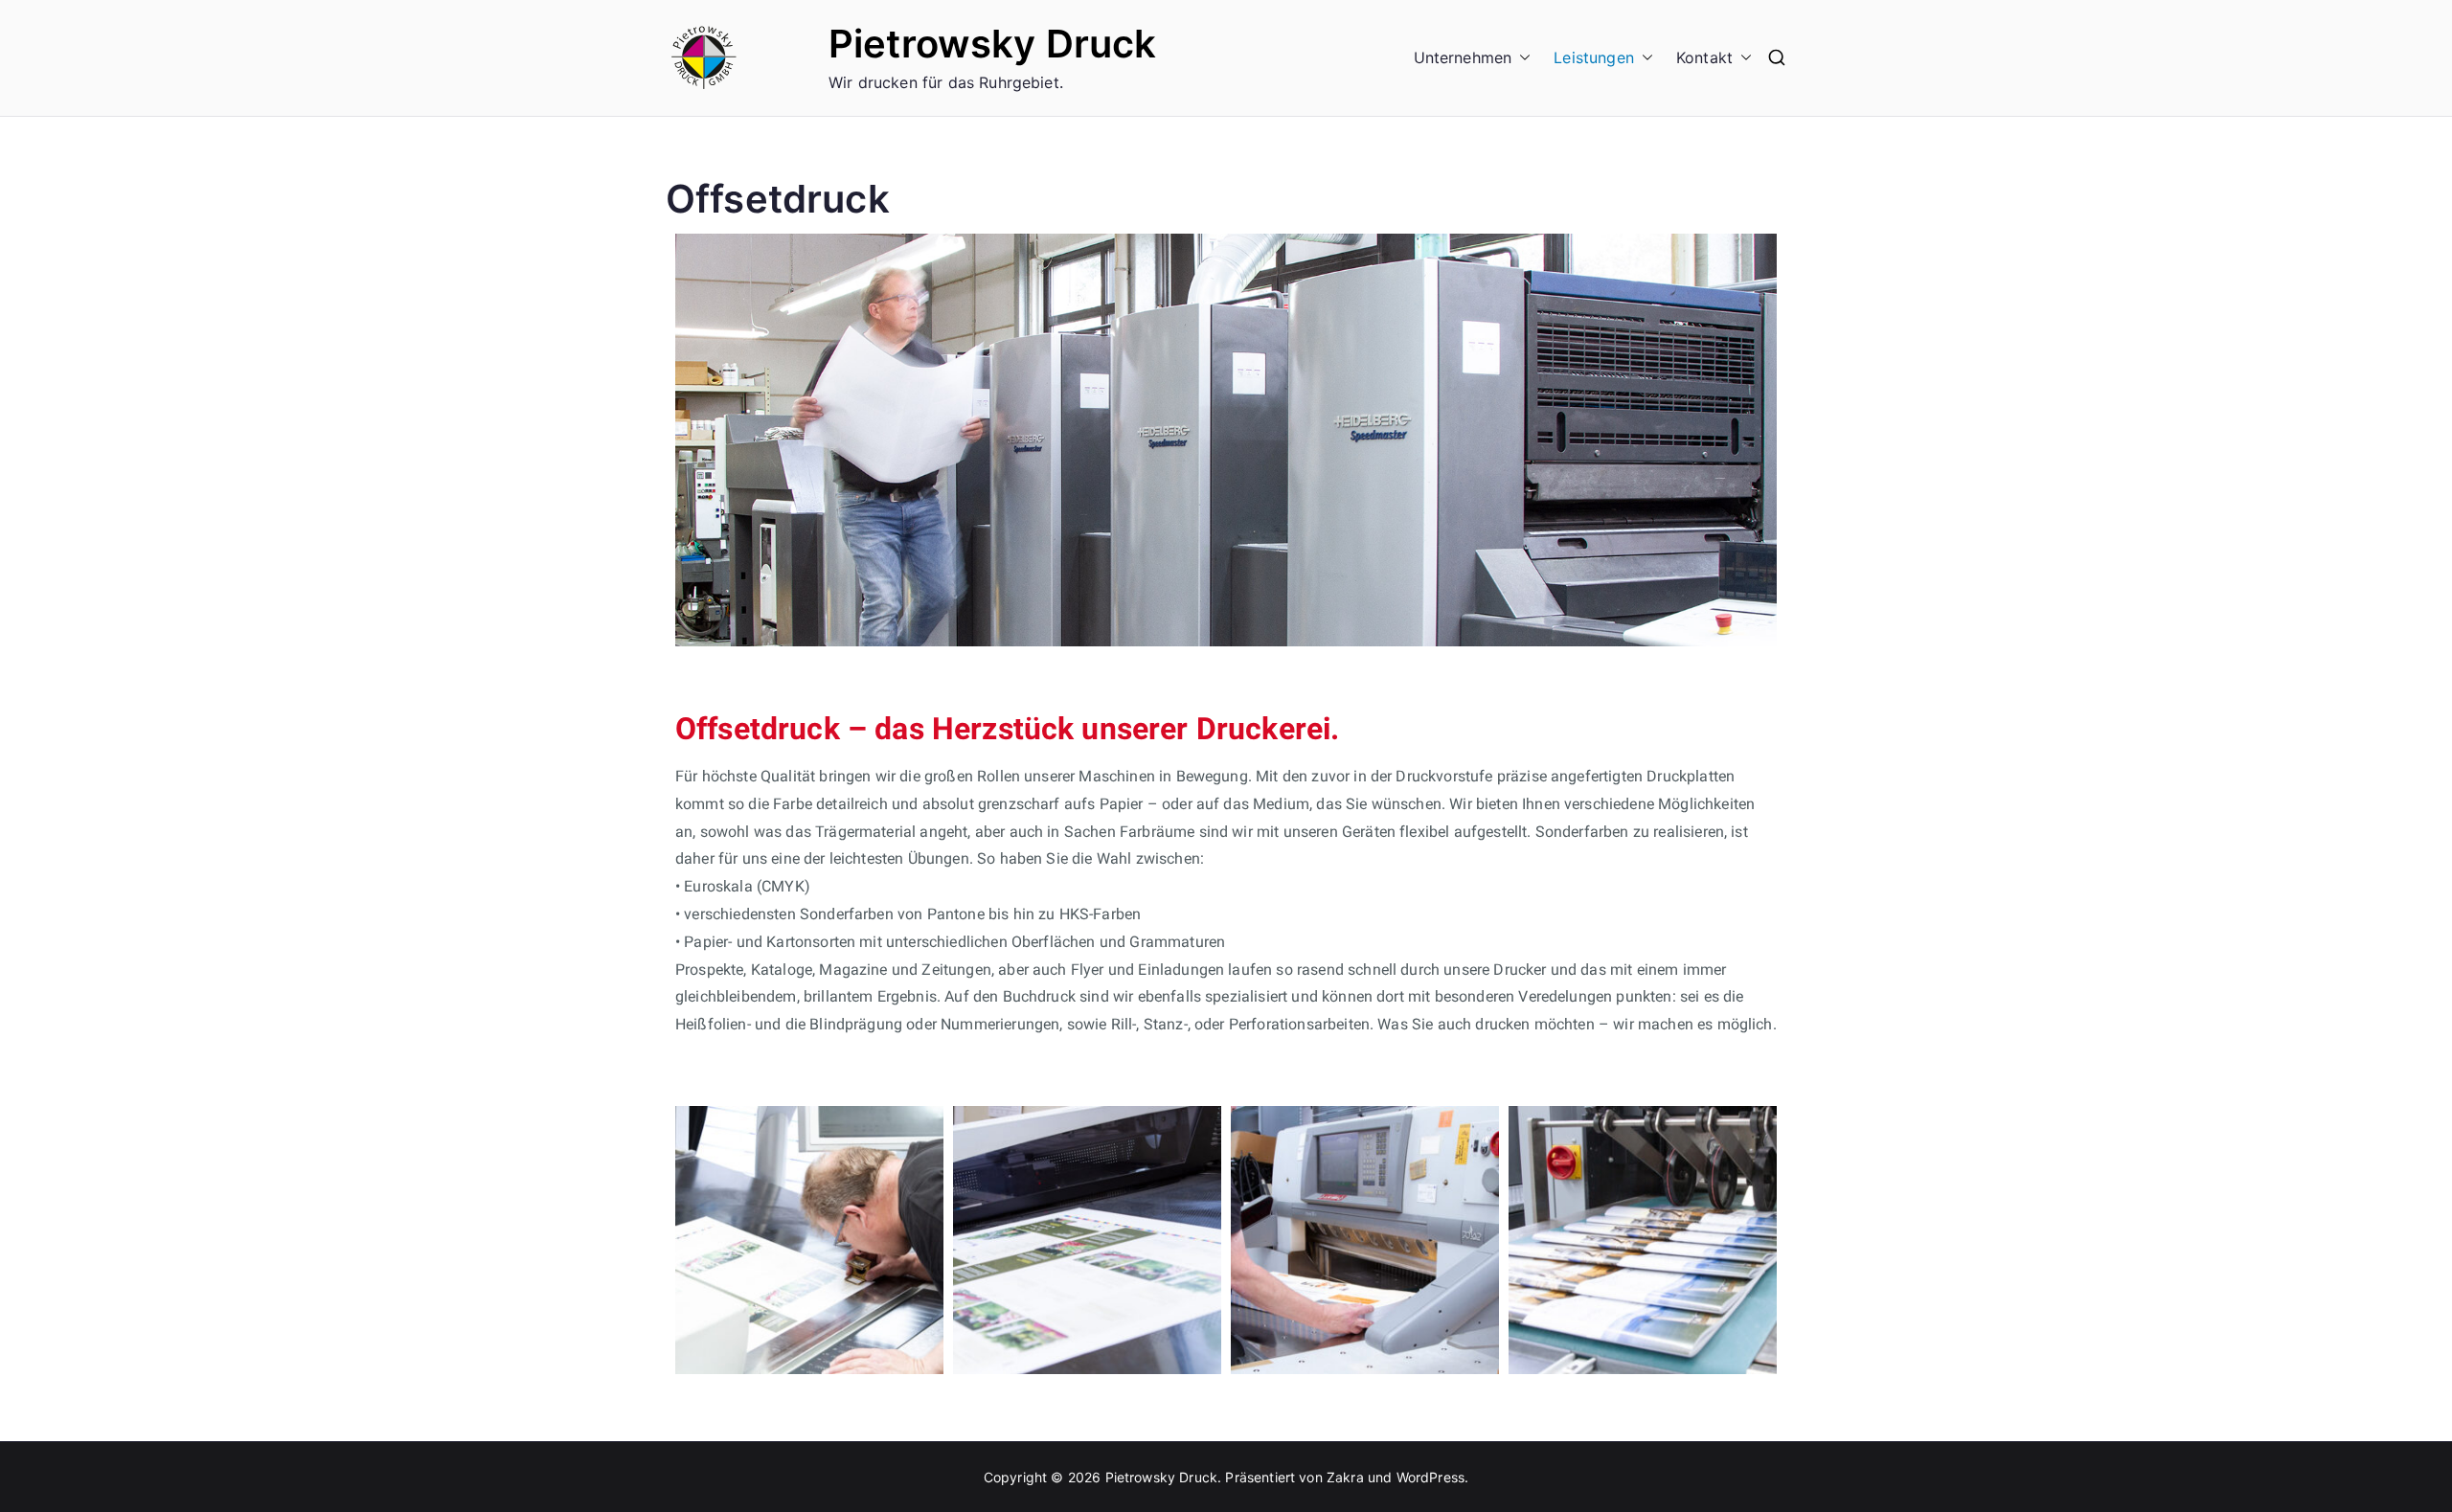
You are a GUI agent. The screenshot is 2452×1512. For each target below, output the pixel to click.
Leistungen (1594, 57)
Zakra (1345, 1477)
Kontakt (1704, 57)
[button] (1521, 58)
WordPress (1430, 1477)
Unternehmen (1463, 57)
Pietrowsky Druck (993, 44)
